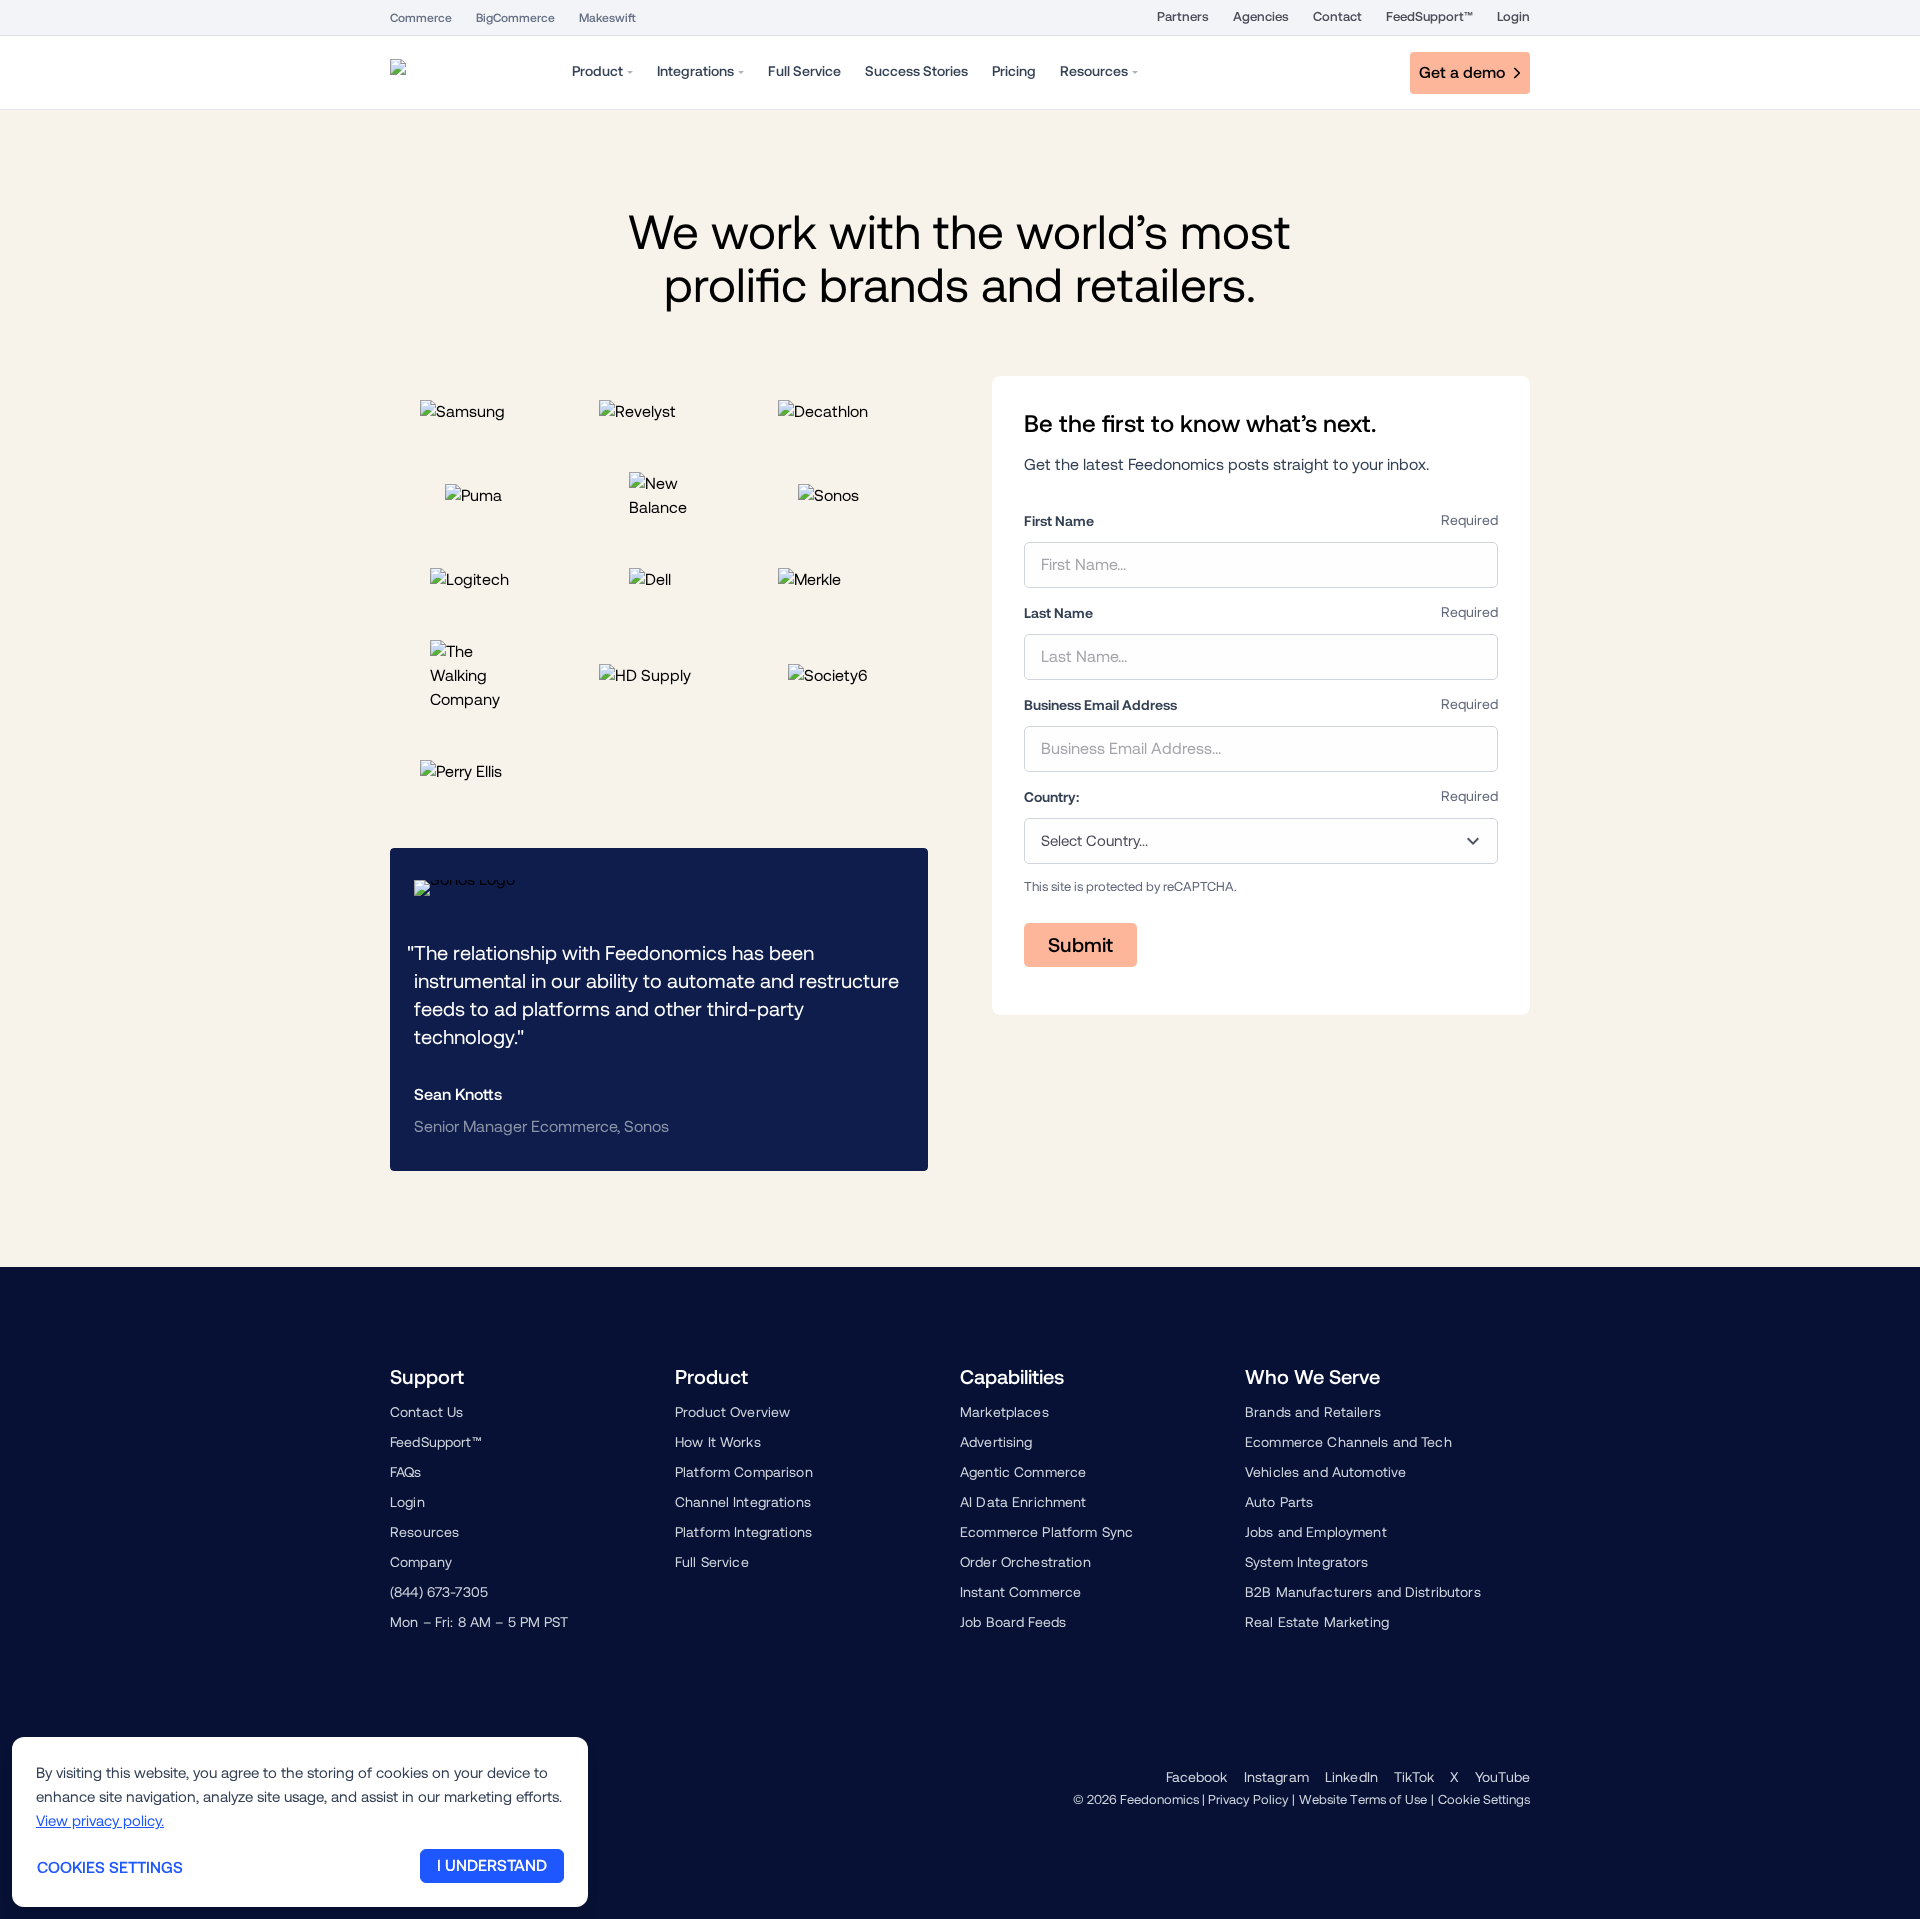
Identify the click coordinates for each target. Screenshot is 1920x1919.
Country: (1051, 797)
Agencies (1261, 16)
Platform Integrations (743, 1532)
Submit (1080, 945)
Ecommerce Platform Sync (1046, 1532)
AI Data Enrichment (1023, 1502)
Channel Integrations (743, 1502)
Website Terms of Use (1363, 1799)
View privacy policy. (100, 1820)
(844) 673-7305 (439, 1592)
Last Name (1058, 613)
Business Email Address (1100, 705)
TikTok (1414, 1777)
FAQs (406, 1472)
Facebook (1197, 1777)
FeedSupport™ (1429, 16)
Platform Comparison (744, 1472)
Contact (1337, 16)
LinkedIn (1351, 1777)
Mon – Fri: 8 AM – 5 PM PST (479, 1622)
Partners (1183, 16)
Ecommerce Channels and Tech (1348, 1442)
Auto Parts (1279, 1502)
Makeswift (607, 18)
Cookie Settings (1484, 1799)
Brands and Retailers (1313, 1412)
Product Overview (732, 1412)
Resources (424, 1532)
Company (421, 1562)
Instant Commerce (1020, 1592)
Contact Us (426, 1412)
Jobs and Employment (1316, 1532)
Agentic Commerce (1023, 1472)
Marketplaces (1004, 1412)
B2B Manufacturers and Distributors (1363, 1592)
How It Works (718, 1442)
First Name (1059, 521)
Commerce (421, 18)
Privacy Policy (1248, 1799)
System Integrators (1307, 1562)
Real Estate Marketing (1317, 1622)
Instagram (1276, 1777)
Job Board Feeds (1013, 1622)
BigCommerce (515, 18)
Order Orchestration (1025, 1562)
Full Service (712, 1562)
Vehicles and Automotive (1325, 1472)
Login (1513, 16)
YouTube (1502, 1777)
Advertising (996, 1442)
